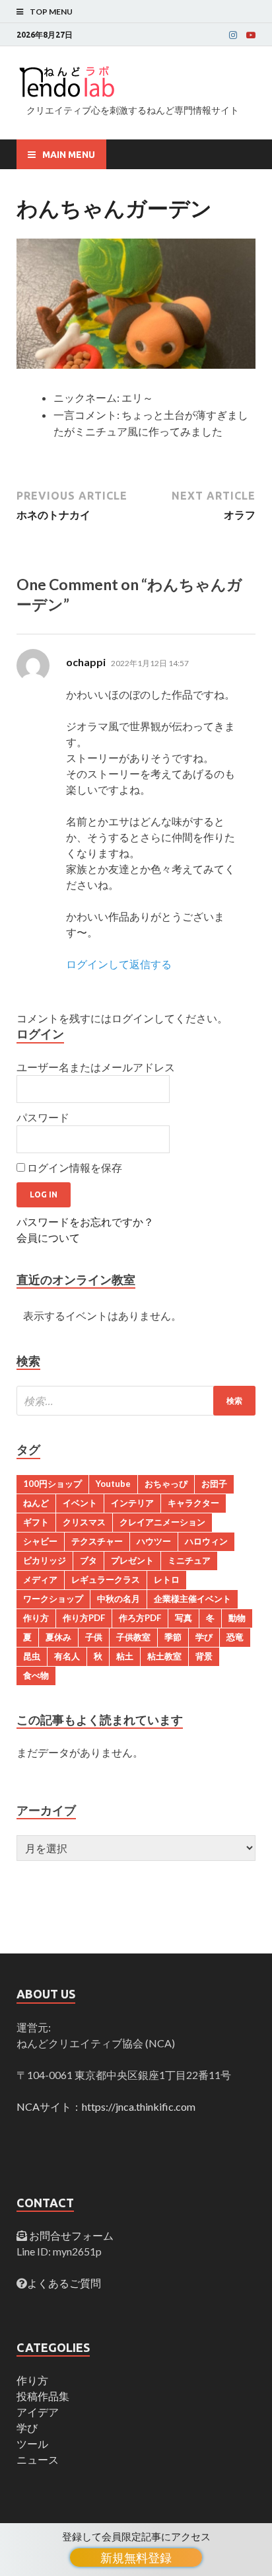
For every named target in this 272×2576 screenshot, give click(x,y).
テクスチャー (97, 1541)
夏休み (58, 1637)
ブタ (88, 1560)
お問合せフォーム (70, 2235)
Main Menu (69, 155)
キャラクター (193, 1503)
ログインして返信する (119, 964)
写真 (184, 1618)
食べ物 (36, 1675)
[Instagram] (233, 35)
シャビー (40, 1541)
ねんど (36, 1503)
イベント (80, 1503)
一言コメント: (86, 415)
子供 (94, 1637)
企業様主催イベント (192, 1599)
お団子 (214, 1484)
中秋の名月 (119, 1599)
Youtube (113, 1484)
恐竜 (235, 1637)
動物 (237, 1618)
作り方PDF (84, 1618)
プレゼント (132, 1560)
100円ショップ (52, 1484)
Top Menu (51, 12)
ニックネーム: (86, 398)
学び (204, 1637)
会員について (48, 1237)
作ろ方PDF (140, 1618)
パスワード (43, 1117)
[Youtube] (251, 35)
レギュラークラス (106, 1579)
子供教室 (133, 1637)
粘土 (125, 1656)
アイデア (38, 2412)
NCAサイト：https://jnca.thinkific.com (106, 2106)
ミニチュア (189, 1560)
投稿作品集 (43, 2396)
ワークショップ (53, 1599)
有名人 (67, 1656)
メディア (40, 1579)
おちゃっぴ (166, 1484)
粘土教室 (164, 1656)
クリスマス (84, 1522)
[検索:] (136, 1401)
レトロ (167, 1579)
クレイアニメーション (162, 1522)
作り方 (36, 1618)
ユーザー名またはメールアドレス (96, 1067)
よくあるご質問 (64, 2283)
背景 (204, 1656)
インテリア (132, 1503)
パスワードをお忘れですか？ (85, 1222)
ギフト (36, 1522)
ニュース (38, 2459)
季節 (173, 1637)
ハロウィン (206, 1541)
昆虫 (32, 1656)
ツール (32, 2443)
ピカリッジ (45, 1560)
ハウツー (154, 1541)
